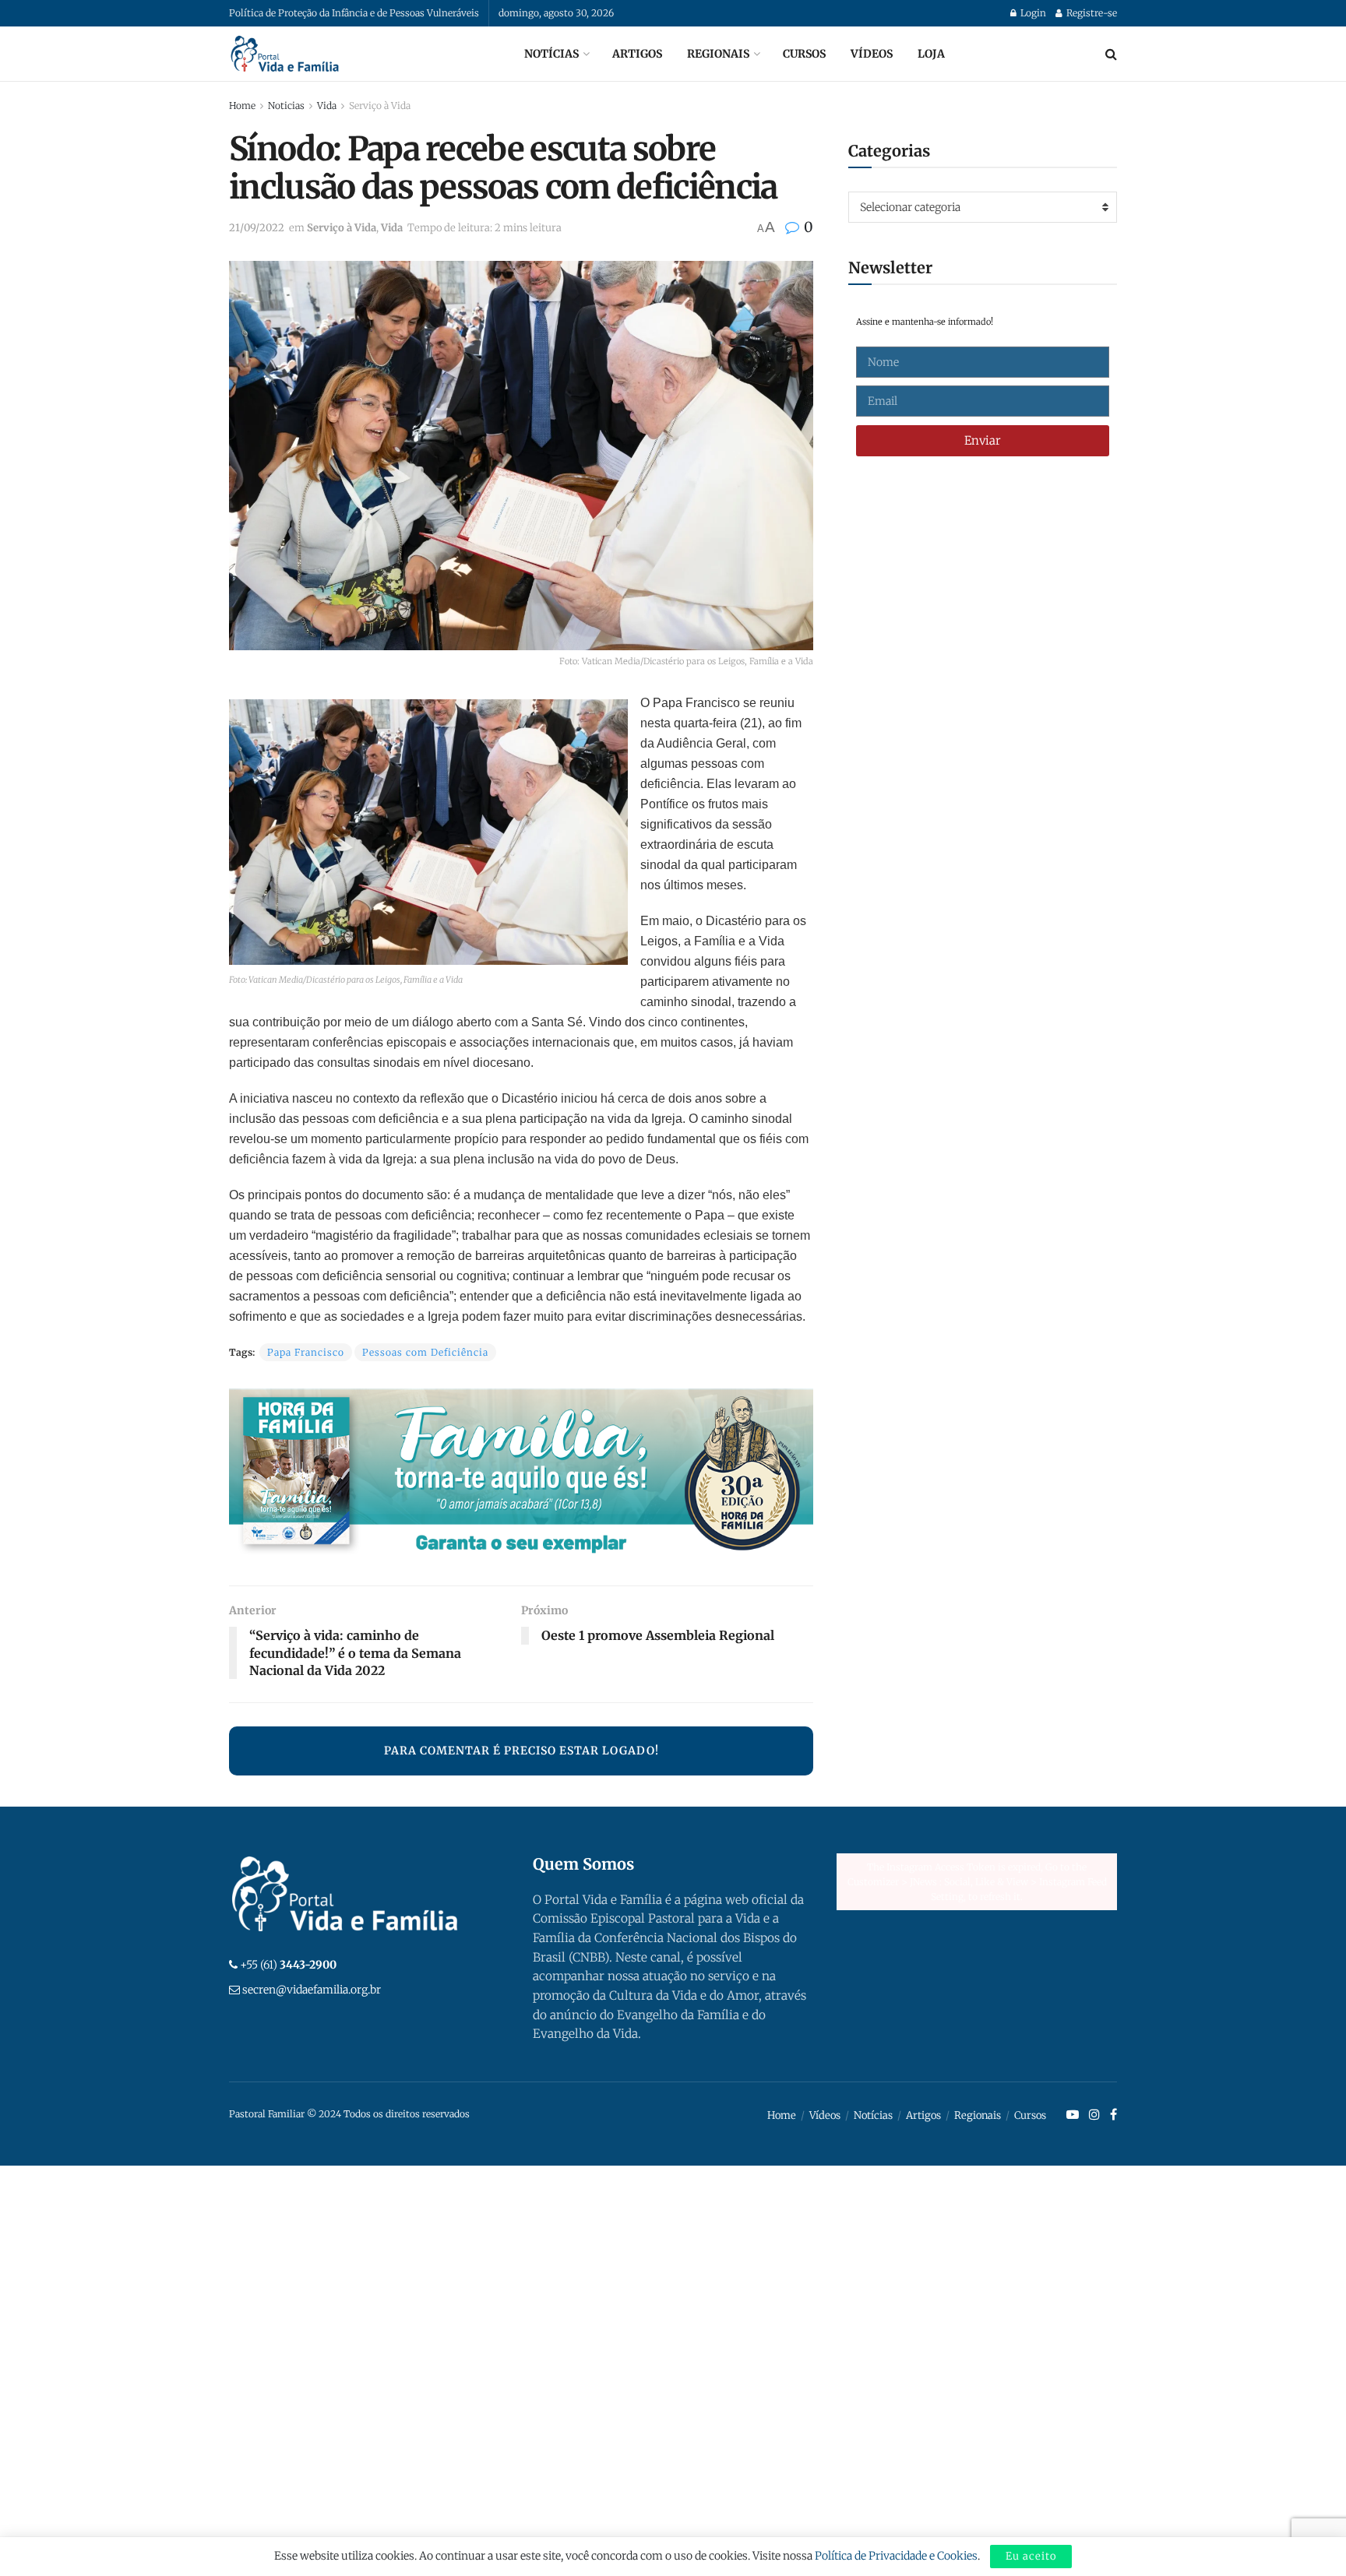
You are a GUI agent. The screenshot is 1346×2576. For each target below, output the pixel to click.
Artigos (637, 54)
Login (1032, 13)
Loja (931, 54)
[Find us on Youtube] (1073, 2115)
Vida (327, 106)
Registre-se (1091, 13)
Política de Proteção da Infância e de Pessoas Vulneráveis (354, 13)
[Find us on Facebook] (1113, 2115)
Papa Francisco (306, 1352)
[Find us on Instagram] (1094, 2115)
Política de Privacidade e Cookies (896, 2556)
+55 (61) (288, 1965)
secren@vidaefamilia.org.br (312, 1990)
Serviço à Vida (380, 106)
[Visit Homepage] (285, 54)
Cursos (804, 54)
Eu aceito (1031, 2556)
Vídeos (872, 54)
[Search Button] (1111, 54)
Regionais (718, 54)
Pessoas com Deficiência (425, 1352)
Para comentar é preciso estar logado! (521, 1751)
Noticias (286, 106)
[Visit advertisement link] (521, 1475)
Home (242, 106)
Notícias (551, 54)
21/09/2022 (257, 228)
